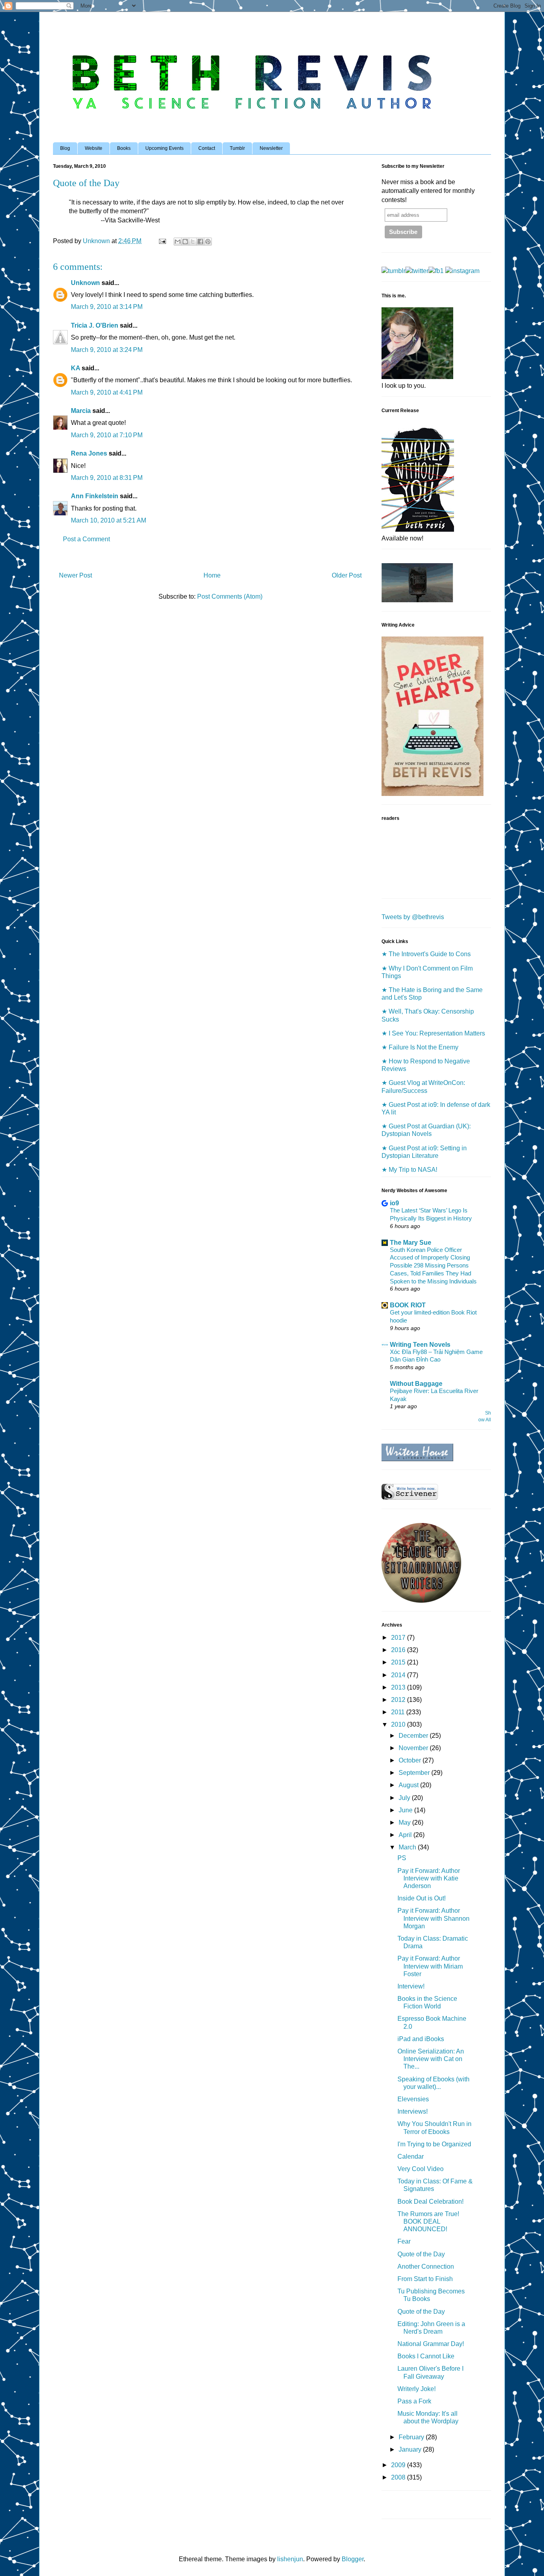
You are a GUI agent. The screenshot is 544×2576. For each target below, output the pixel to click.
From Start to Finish (425, 2279)
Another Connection (426, 2267)
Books (124, 148)
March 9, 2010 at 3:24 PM (107, 350)
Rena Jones (89, 453)
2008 (399, 2477)
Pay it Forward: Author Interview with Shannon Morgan (433, 1918)
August (409, 1785)
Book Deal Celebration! (431, 2202)
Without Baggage (416, 1384)
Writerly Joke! (417, 2389)
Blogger (353, 2559)
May (405, 1822)
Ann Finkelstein (95, 496)
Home (212, 575)
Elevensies (413, 2099)
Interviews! (413, 2111)
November (414, 1748)
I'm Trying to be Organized (434, 2144)
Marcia (81, 411)
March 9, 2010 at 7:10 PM (107, 435)
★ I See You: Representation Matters (433, 1033)
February (412, 2437)
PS (402, 1858)
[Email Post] (162, 241)
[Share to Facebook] (200, 242)
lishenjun (290, 2559)
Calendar (411, 2156)
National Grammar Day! (431, 2344)
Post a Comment (86, 539)
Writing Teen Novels (420, 1345)
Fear (404, 2241)
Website (94, 148)
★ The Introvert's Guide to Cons (426, 954)
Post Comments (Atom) (230, 596)
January (411, 2449)
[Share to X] (193, 242)
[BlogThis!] (185, 242)
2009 (399, 2465)
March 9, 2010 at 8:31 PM (107, 478)
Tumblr (237, 148)
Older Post (347, 575)
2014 (399, 1675)
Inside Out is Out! (422, 1898)
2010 (399, 1724)
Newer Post (75, 575)
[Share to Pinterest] (208, 242)
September (415, 1773)
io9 (394, 1203)
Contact (207, 148)
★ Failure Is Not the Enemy (420, 1047)
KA (75, 368)
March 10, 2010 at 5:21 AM (109, 520)
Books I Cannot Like (426, 2356)
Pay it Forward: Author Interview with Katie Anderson (429, 1878)
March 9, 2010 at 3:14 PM (107, 307)
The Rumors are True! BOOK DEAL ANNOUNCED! (428, 2221)
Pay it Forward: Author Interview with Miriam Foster (430, 1966)
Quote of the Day (421, 2254)
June (406, 1810)
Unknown (85, 283)
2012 (399, 1700)
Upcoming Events (164, 148)
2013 (399, 1687)
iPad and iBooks (421, 2039)
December (414, 1736)
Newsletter (271, 148)
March (408, 1847)
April (406, 1835)
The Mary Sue (411, 1243)
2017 (399, 1638)
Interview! (411, 1986)
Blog (65, 148)
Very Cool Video (421, 2169)
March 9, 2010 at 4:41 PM (107, 392)
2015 (399, 1662)
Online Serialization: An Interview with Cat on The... (431, 2059)
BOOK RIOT (408, 1305)
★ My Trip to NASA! (409, 1170)
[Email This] (178, 242)
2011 (399, 1712)
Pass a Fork (414, 2401)
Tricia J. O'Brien (95, 325)
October (411, 1760)
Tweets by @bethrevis (413, 917)
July (405, 1798)
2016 (399, 1650)
